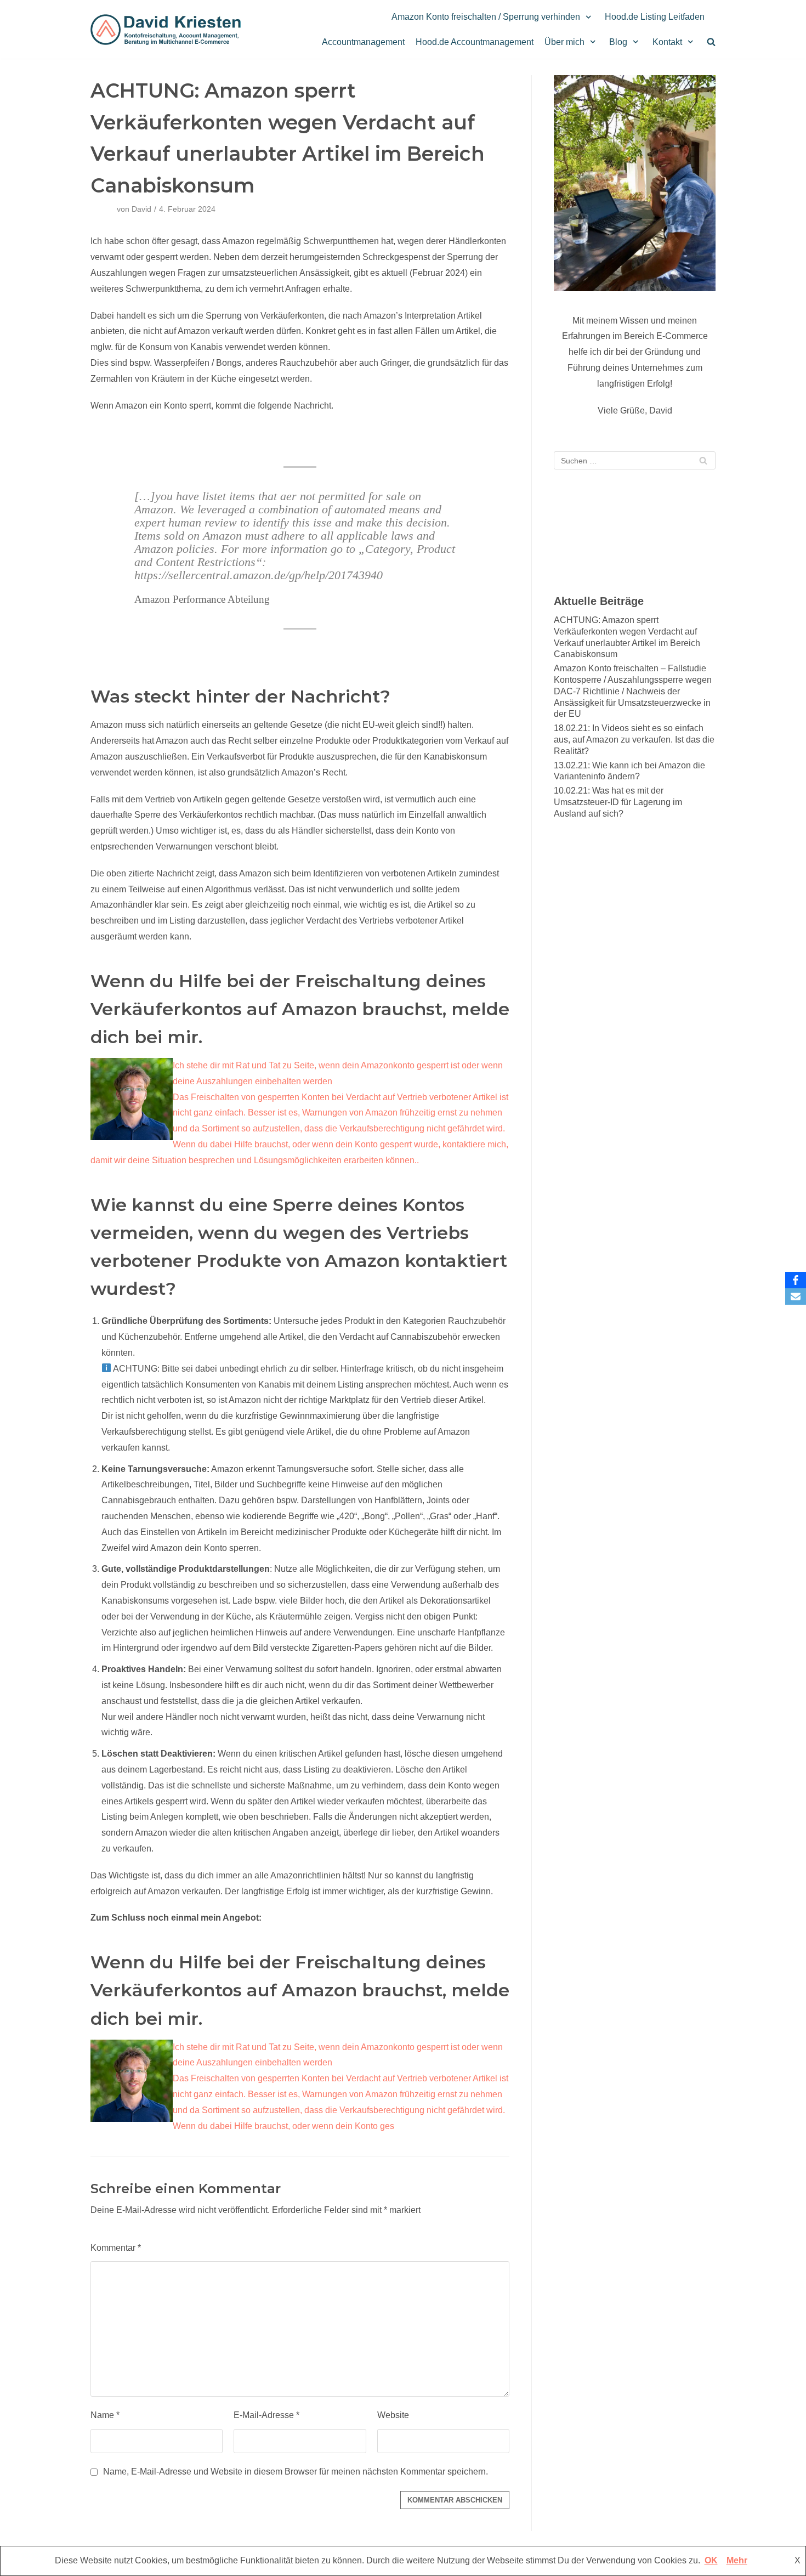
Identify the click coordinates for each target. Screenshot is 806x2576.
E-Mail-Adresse (266, 2415)
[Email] (796, 1297)
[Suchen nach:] (635, 460)
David (141, 209)
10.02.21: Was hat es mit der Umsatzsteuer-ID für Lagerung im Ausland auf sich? (618, 802)
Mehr (737, 2560)
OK (711, 2560)
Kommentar (116, 2248)
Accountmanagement (363, 42)
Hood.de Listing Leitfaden (655, 17)
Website (393, 2415)
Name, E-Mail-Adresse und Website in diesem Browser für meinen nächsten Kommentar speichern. (296, 2472)
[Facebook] (796, 1280)
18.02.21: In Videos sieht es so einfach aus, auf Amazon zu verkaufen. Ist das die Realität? (634, 740)
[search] (711, 42)
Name (105, 2415)
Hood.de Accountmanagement (475, 42)
